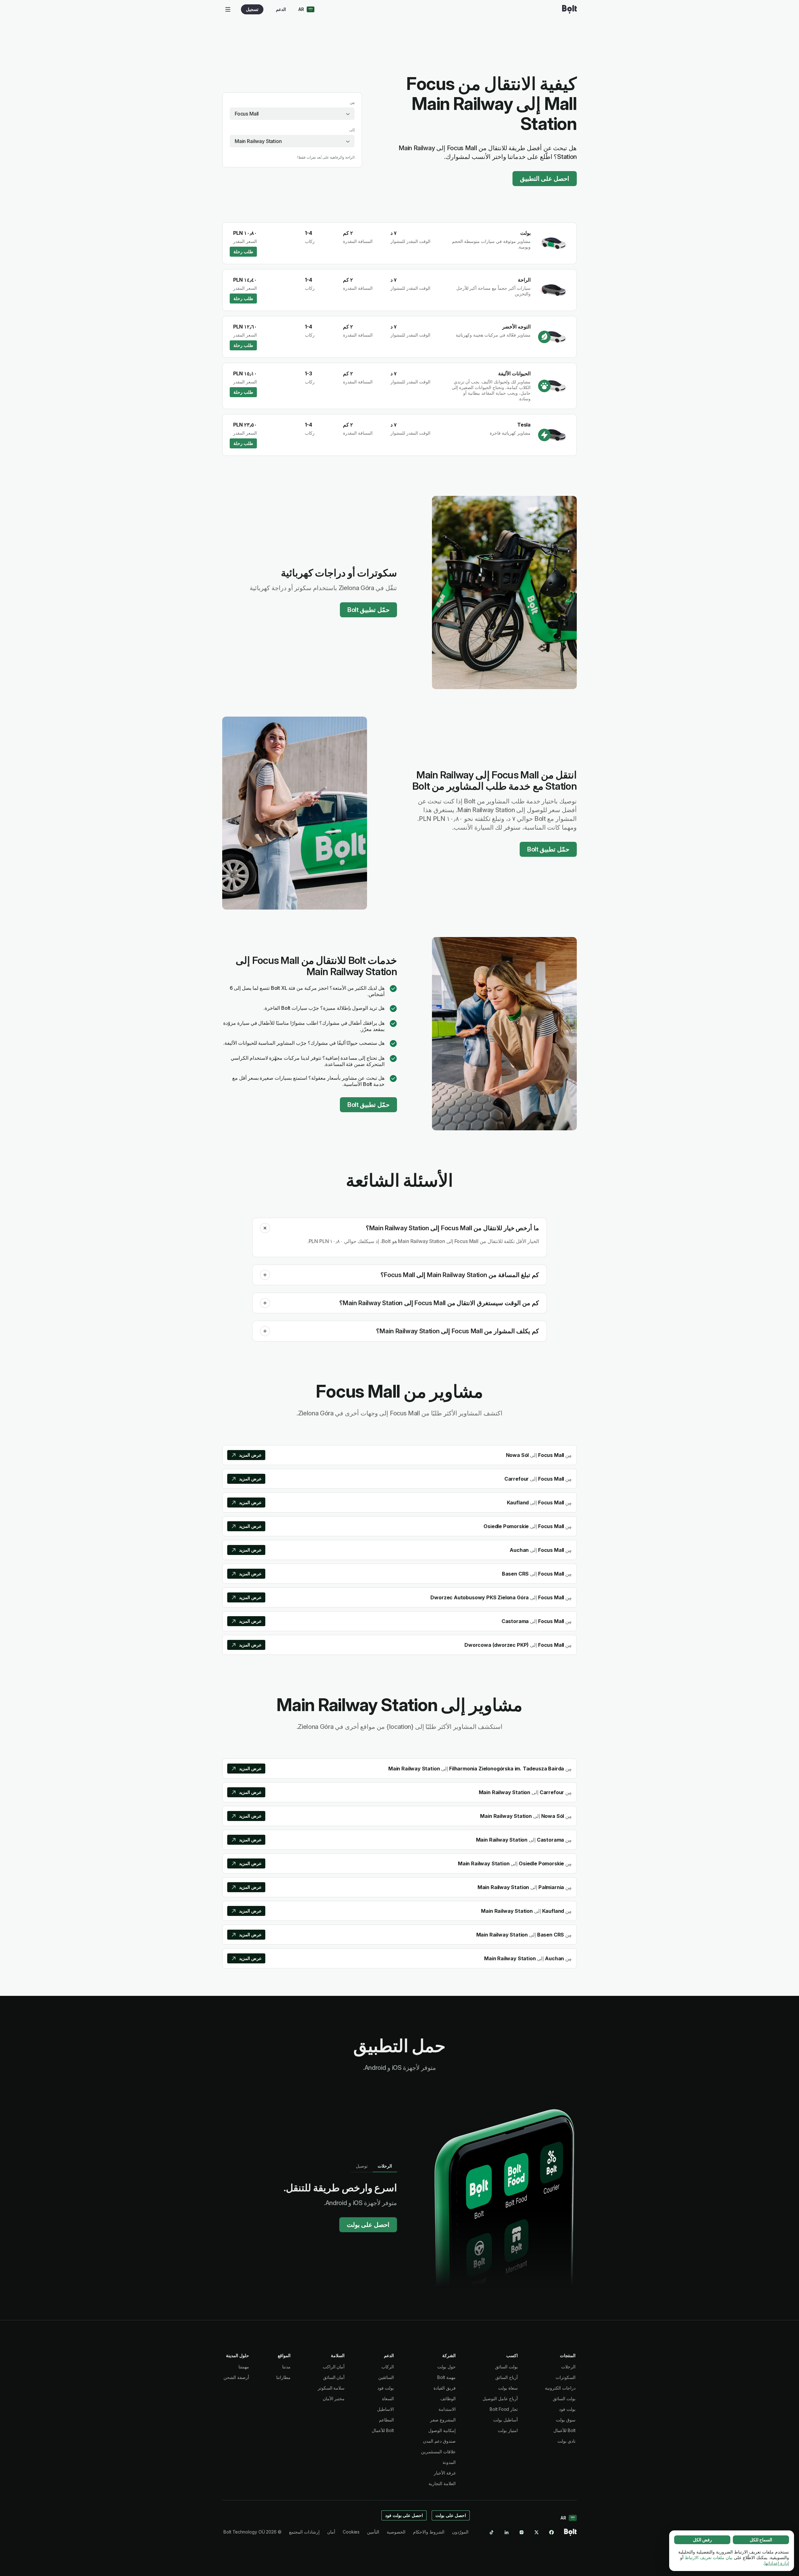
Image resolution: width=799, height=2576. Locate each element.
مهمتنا (244, 2367)
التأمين (373, 2532)
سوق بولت (566, 2420)
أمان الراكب (334, 2367)
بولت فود (567, 2409)
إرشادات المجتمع (304, 2532)
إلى (352, 130)
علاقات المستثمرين (438, 2452)
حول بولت (446, 2367)
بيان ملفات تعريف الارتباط (709, 2557)
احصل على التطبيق (545, 179)
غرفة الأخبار (445, 2473)
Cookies (351, 2532)
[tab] (385, 2166)
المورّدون (460, 2532)
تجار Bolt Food (504, 2409)
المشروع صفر (443, 2420)
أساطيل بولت (505, 2420)
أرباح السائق (507, 2377)
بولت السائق (564, 2398)
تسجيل (252, 9)
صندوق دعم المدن (439, 2441)
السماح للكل (761, 2540)
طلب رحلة (243, 252)
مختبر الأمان (334, 2398)
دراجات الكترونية (560, 2388)
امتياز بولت (508, 2430)
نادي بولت (566, 2441)
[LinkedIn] (507, 2532)
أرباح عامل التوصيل (500, 2398)
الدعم (281, 9)
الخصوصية (396, 2532)
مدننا (286, 2367)
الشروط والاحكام (429, 2532)
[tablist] (374, 2166)
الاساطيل (385, 2409)
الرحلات (568, 2367)
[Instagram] (522, 2532)
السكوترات (566, 2377)
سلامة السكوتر (331, 2388)
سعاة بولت (508, 2388)
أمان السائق (334, 2377)
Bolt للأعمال (564, 2430)
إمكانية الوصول (442, 2430)
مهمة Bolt (446, 2377)
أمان (331, 2532)
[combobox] (292, 114)
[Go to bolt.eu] (569, 9)
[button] (265, 1228)
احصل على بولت (368, 2225)
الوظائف (448, 2398)
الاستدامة (447, 2409)
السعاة (388, 2398)
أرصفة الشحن (236, 2377)
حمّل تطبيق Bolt (368, 610)
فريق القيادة (445, 2388)
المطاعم (386, 2420)
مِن (352, 102)
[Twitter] (537, 2532)
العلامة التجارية (442, 2483)
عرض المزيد (250, 1455)
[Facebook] (551, 2532)
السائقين (386, 2377)
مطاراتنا (283, 2377)
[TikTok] (492, 2532)
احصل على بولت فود (404, 2515)
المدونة (449, 2462)
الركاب (388, 2367)
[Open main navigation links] (228, 9)
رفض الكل (702, 2540)
